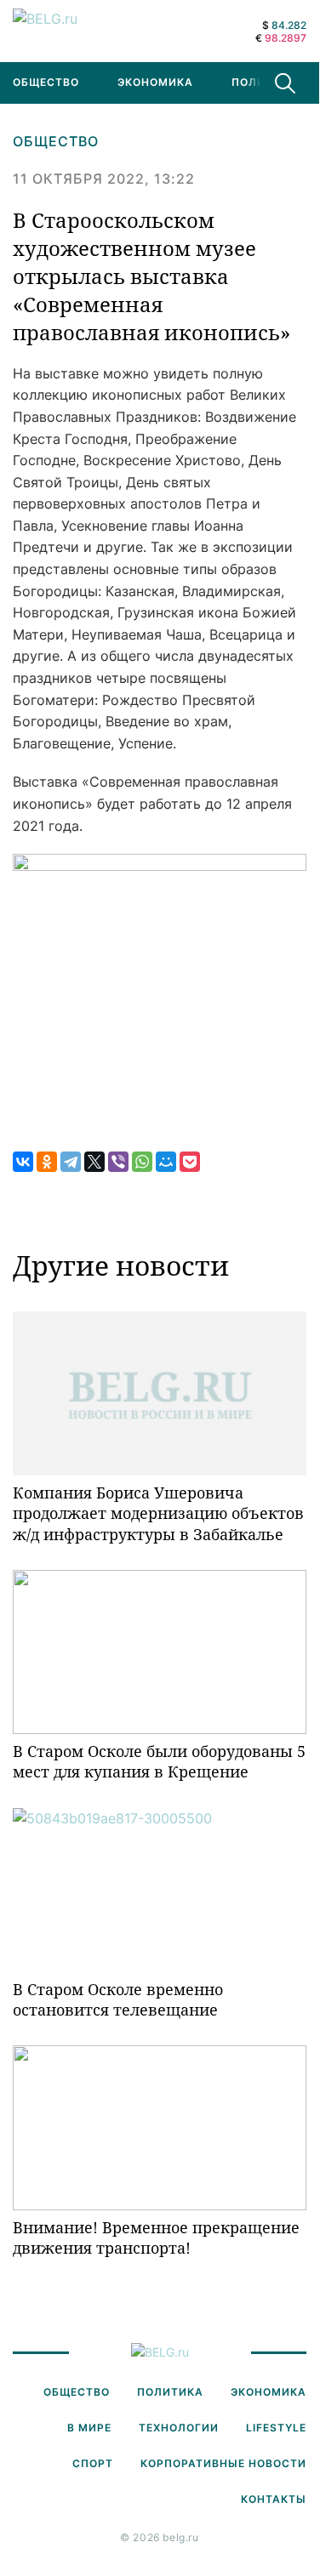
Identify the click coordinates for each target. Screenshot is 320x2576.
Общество (56, 141)
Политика (265, 82)
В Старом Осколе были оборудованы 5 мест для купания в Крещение (159, 1761)
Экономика (155, 82)
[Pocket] (190, 1162)
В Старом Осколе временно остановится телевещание (118, 1999)
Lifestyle (276, 2428)
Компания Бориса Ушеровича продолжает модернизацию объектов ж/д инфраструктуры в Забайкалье (158, 1513)
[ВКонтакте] (23, 1162)
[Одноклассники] (47, 1162)
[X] (94, 1162)
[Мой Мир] (166, 1162)
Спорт (93, 2463)
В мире (89, 2428)
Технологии (179, 2428)
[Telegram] (71, 1162)
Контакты (274, 2499)
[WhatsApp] (142, 1162)
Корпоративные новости (223, 2463)
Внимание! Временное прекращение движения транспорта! (156, 2238)
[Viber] (118, 1162)
